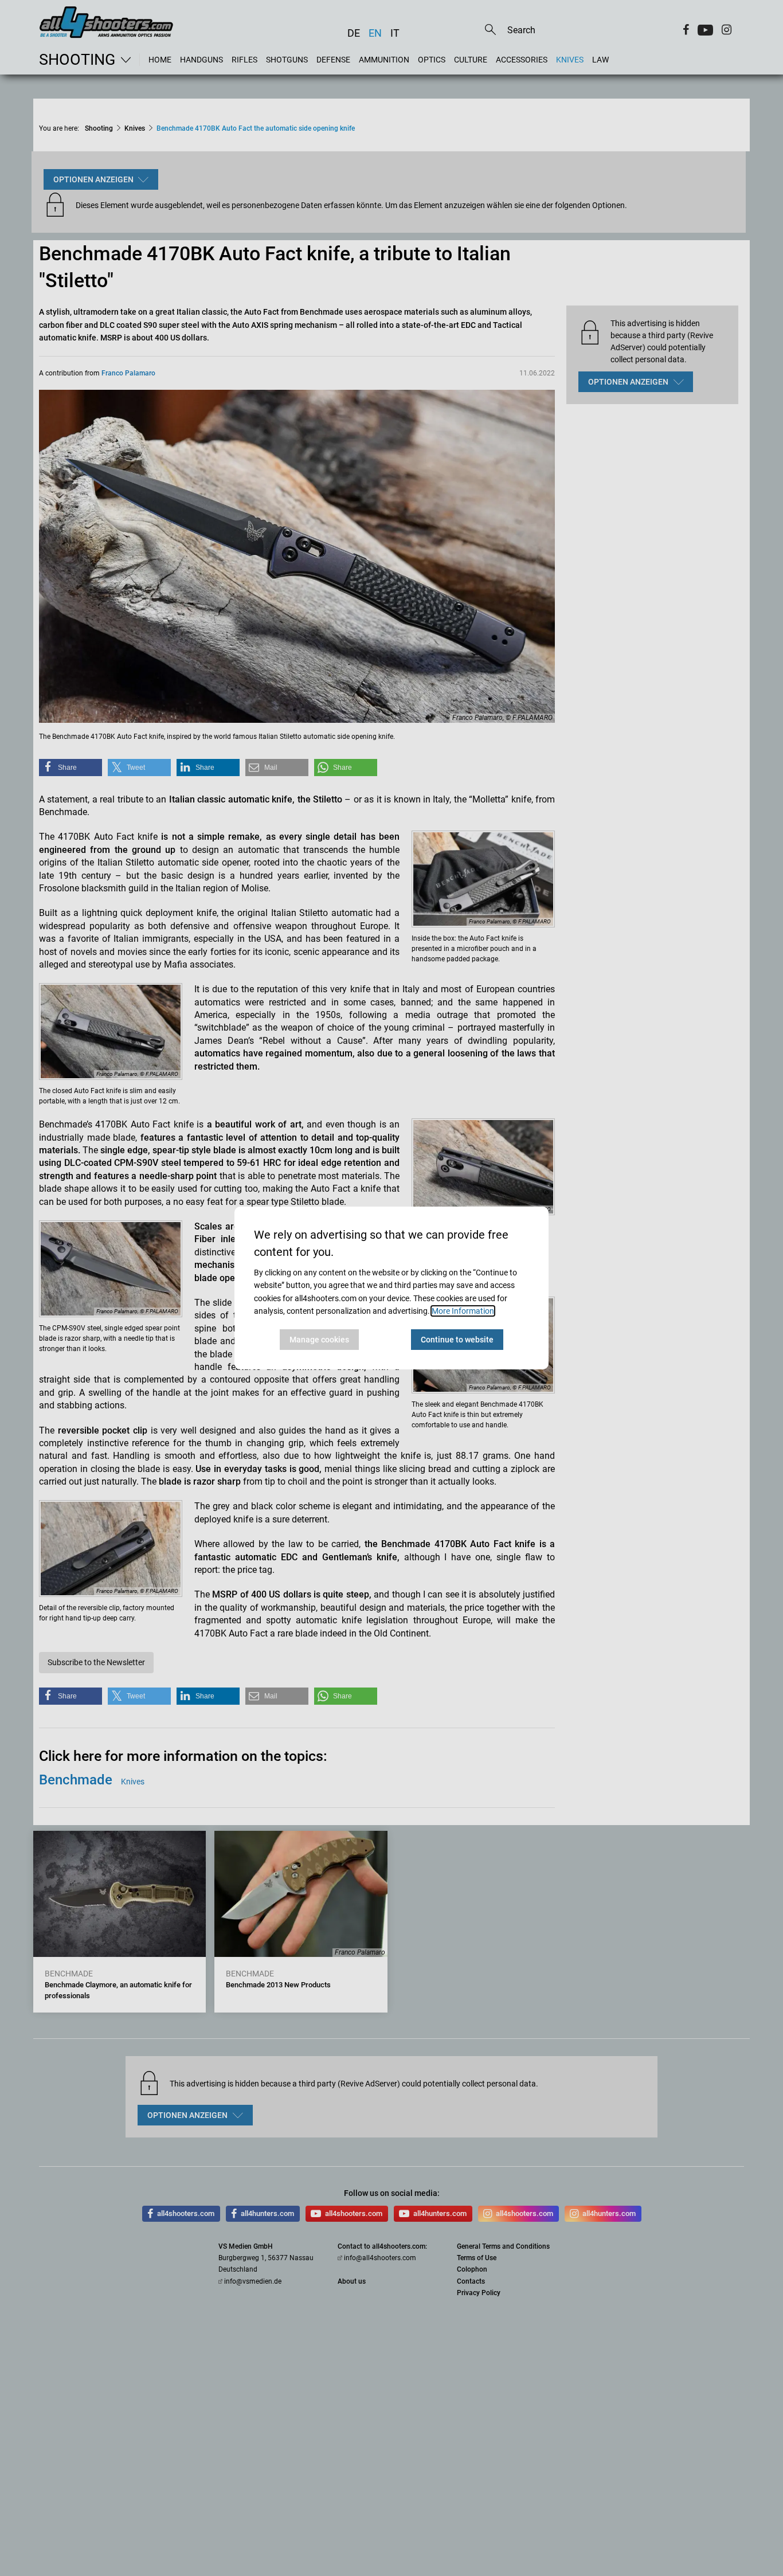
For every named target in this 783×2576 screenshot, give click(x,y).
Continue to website (457, 1340)
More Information (463, 1311)
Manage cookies (319, 1340)
